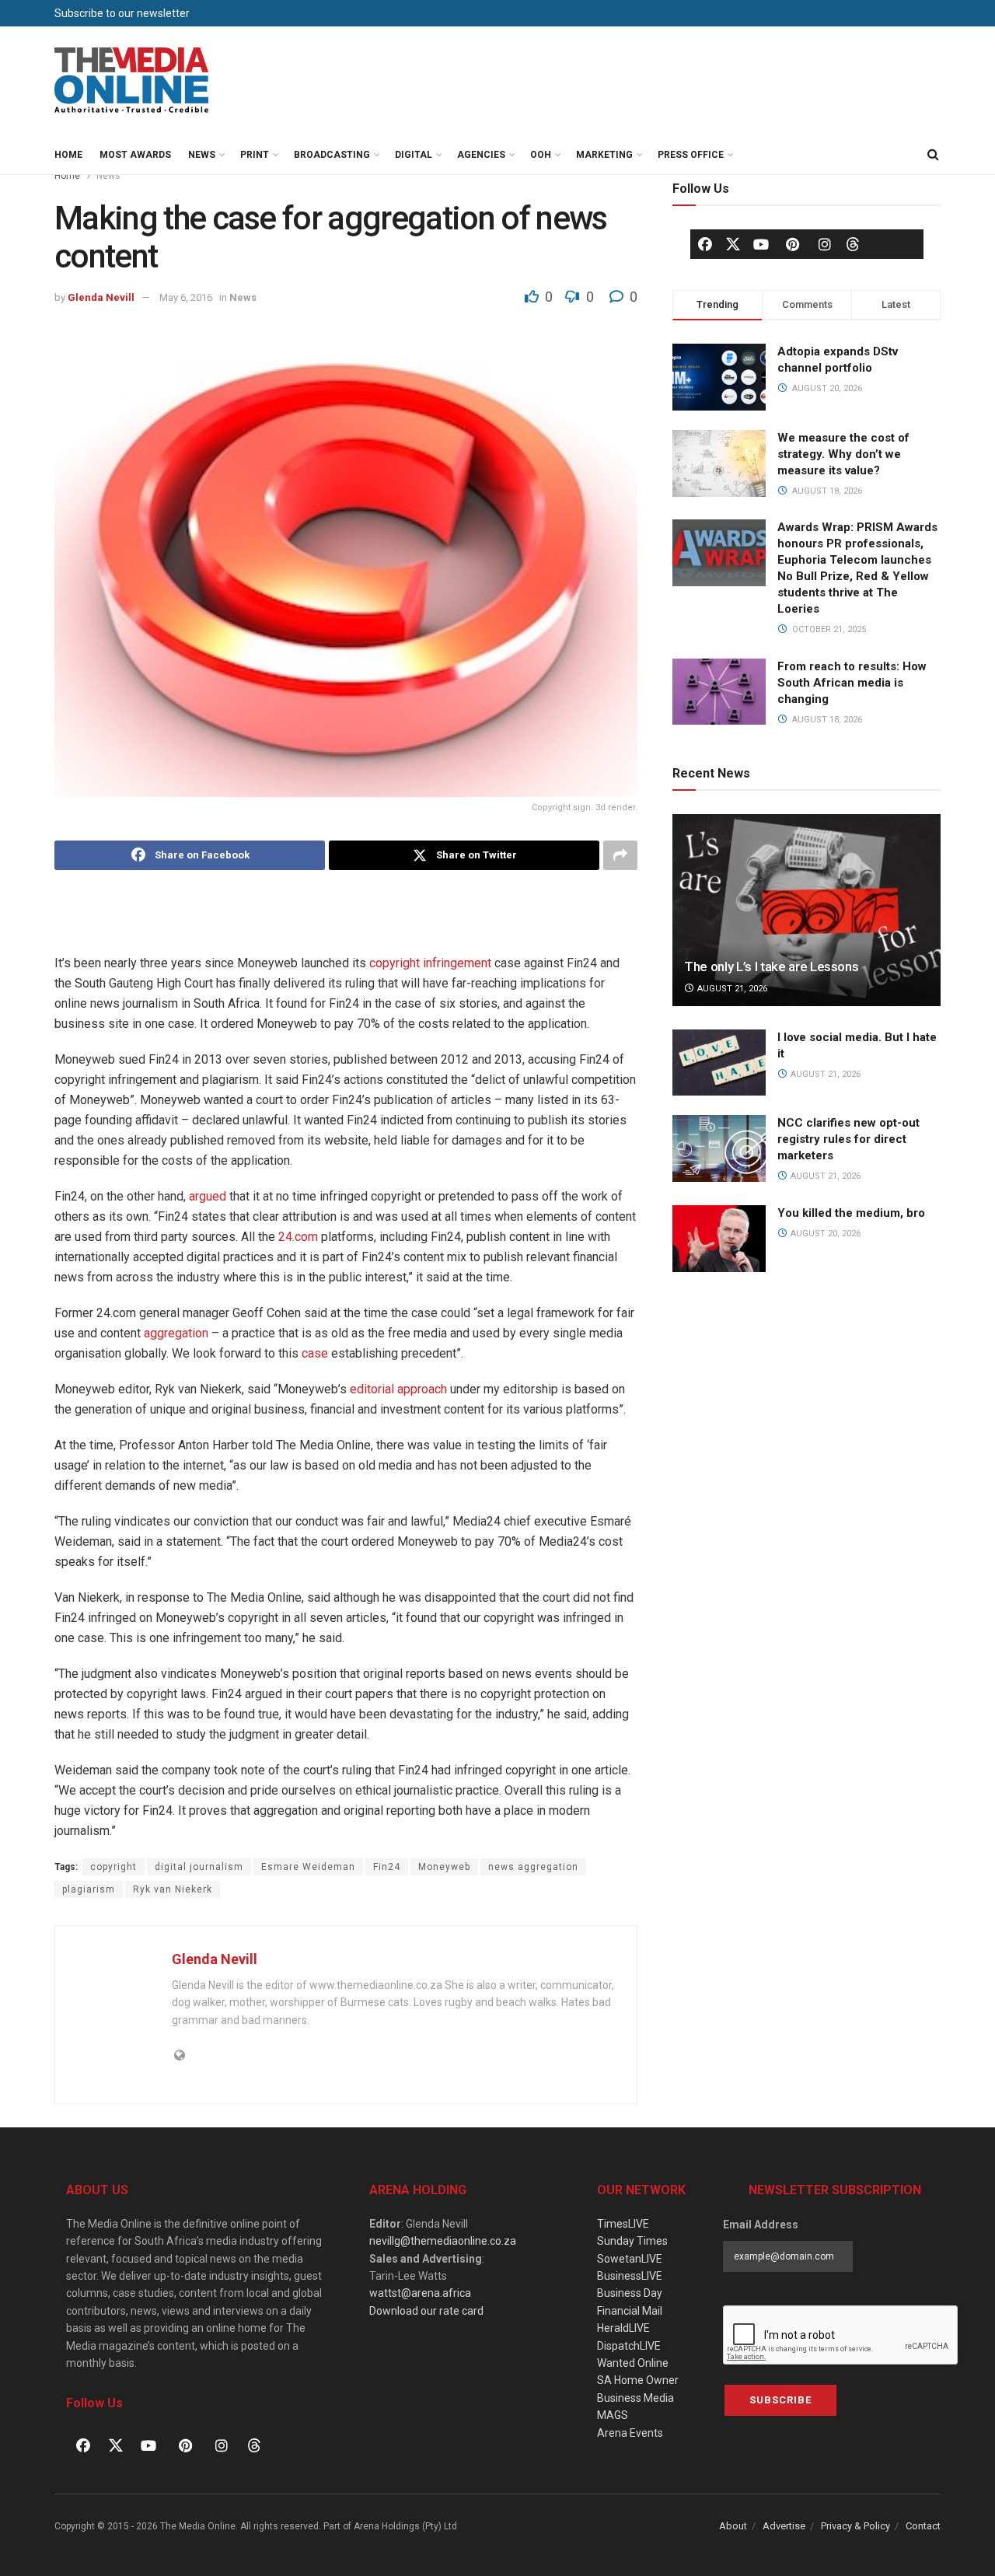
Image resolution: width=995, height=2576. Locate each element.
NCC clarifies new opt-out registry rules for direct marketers (848, 1139)
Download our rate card (426, 2311)
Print (255, 155)
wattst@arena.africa (420, 2293)
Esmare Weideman (308, 1867)
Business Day (630, 2293)
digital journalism (199, 1867)
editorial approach (398, 1389)
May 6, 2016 (186, 297)
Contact (923, 2526)
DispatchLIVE (629, 2346)
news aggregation (533, 1867)
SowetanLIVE (630, 2259)
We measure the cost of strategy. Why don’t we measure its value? (843, 454)
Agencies (481, 155)
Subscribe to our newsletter (122, 13)
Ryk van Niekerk (173, 1889)
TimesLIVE (623, 2224)
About (733, 2526)
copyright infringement (430, 963)
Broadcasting (332, 155)
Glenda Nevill (101, 297)
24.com (298, 1237)
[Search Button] (933, 155)
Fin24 (387, 1867)
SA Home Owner (638, 2380)
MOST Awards (135, 155)
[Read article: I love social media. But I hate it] (719, 1063)
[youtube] (761, 244)
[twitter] (733, 243)
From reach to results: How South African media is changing (852, 683)
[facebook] (705, 244)
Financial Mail (630, 2311)
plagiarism (89, 1889)
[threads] (853, 243)
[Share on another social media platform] (620, 855)
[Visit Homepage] (132, 81)
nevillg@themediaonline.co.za (443, 2241)
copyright (113, 1867)
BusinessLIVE (630, 2276)
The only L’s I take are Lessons (771, 966)
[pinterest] (793, 244)
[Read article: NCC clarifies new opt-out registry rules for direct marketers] (719, 1148)
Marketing (604, 155)
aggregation (176, 1333)
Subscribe (780, 2400)
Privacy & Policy (855, 2526)
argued (208, 1196)
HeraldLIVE (623, 2328)
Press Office (691, 155)
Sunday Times (632, 2241)
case (315, 1353)
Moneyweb (444, 1867)
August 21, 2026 (731, 989)
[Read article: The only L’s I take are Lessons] (806, 910)
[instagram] (825, 244)
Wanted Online (633, 2363)
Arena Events (630, 2433)
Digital (414, 155)
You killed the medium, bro (851, 1213)
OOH (541, 155)
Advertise (784, 2526)
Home (68, 155)
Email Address (761, 2225)
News (202, 155)
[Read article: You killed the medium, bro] (719, 1239)
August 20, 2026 (824, 1234)
